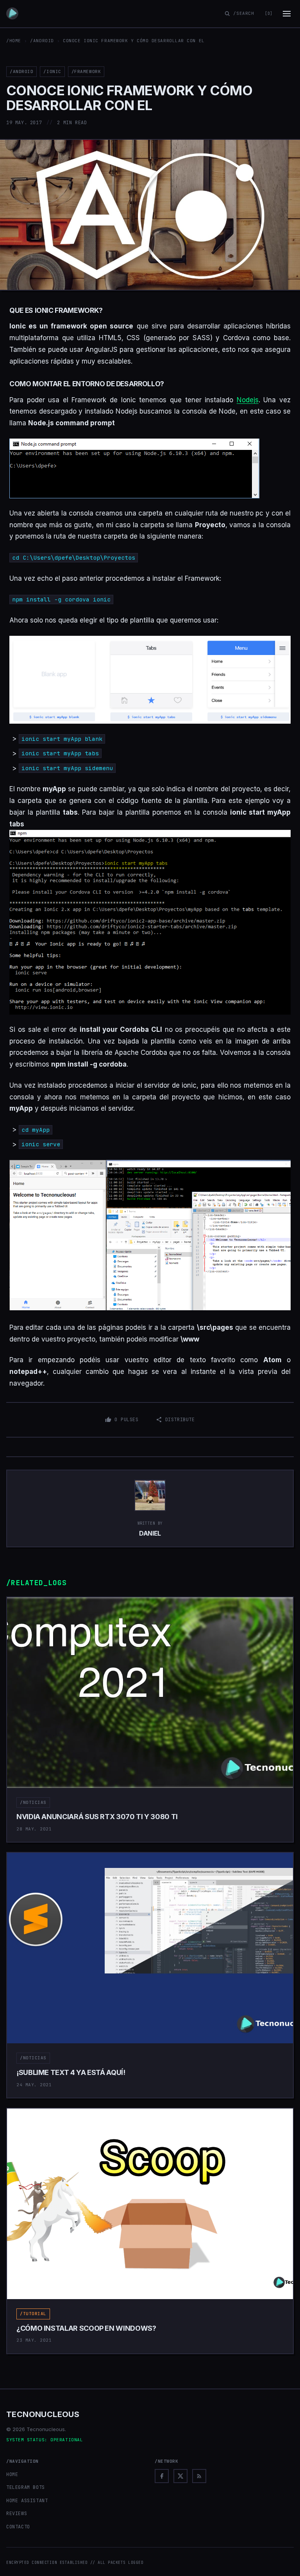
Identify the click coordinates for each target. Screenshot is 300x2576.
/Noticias (33, 1802)
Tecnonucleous (43, 2414)
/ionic (52, 71)
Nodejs (248, 400)
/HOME (14, 41)
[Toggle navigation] (287, 14)
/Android (42, 41)
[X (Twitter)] (180, 2476)
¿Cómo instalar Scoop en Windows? (86, 2328)
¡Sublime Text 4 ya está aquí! (71, 2072)
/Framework (86, 71)
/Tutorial (33, 2314)
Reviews (17, 2514)
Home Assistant (27, 2501)
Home (12, 2474)
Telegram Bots (26, 2487)
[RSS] (199, 2476)
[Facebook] (162, 2476)
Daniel (150, 1533)
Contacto (18, 2527)
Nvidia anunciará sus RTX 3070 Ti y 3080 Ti (97, 1817)
